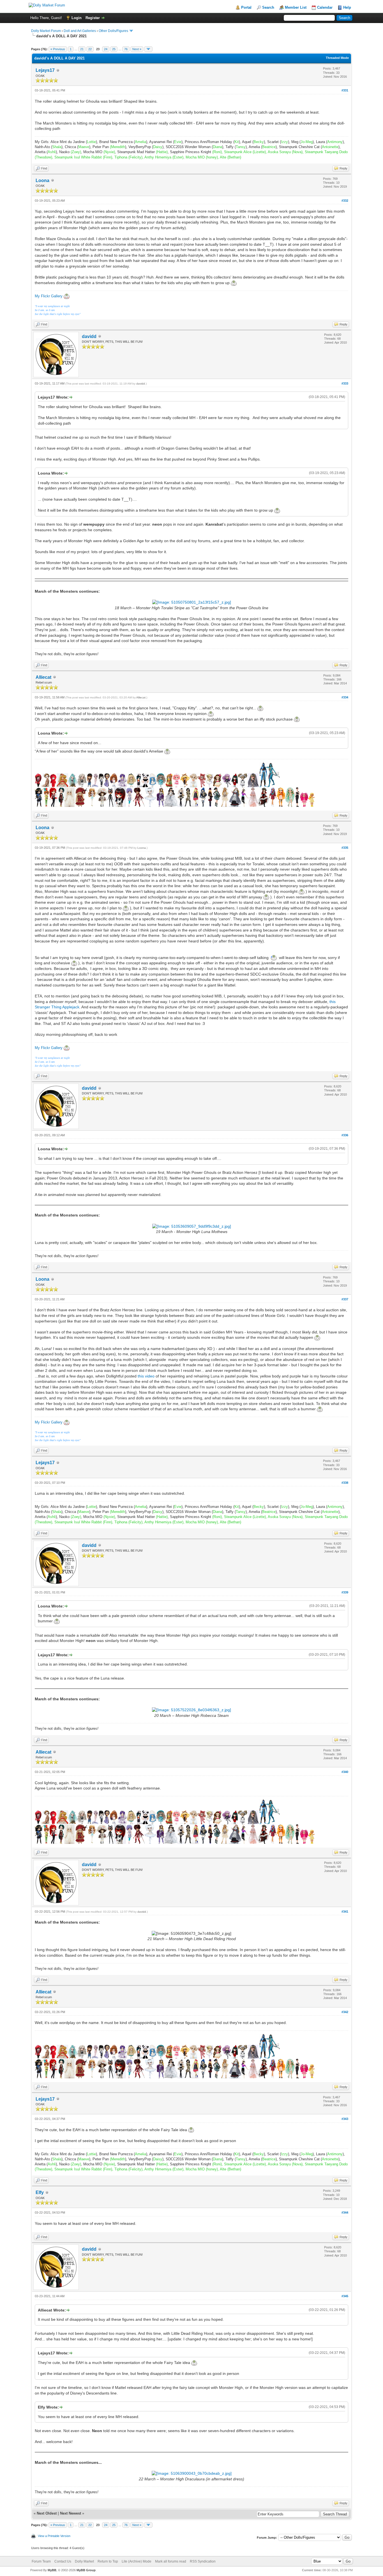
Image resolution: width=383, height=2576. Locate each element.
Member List (296, 7)
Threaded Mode (337, 58)
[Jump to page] (148, 49)
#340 (345, 1772)
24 (106, 49)
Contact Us (63, 2561)
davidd (89, 336)
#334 (345, 697)
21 (82, 49)
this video (146, 1376)
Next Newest (71, 2513)
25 (114, 49)
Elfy (40, 2192)
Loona (42, 180)
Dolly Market (84, 2561)
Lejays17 (45, 70)
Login (77, 18)
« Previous (58, 49)
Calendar (325, 7)
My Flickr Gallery (49, 296)
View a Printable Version (54, 2536)
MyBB (52, 2570)
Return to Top (108, 2561)
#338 (345, 1483)
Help (347, 7)
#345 (345, 2296)
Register (93, 18)
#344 (345, 2212)
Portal (246, 7)
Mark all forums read (171, 2561)
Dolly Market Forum (46, 31)
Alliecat (43, 677)
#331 (345, 90)
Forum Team (41, 2561)
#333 (345, 383)
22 (90, 49)
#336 (345, 1135)
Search (268, 7)
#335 (345, 848)
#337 (345, 1299)
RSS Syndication (203, 2561)
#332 (345, 201)
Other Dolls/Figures (113, 31)
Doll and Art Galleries (80, 31)
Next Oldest (47, 2513)
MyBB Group (86, 2570)
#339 (345, 1592)
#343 (345, 2119)
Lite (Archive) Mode (137, 2561)
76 (126, 49)
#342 (345, 2012)
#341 (345, 1912)
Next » (137, 49)
